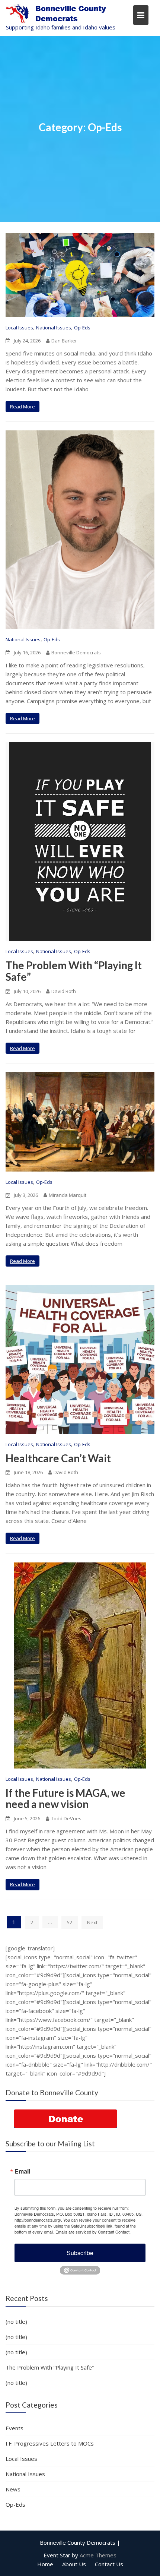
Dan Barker (64, 341)
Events (15, 2428)
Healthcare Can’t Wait (59, 1458)
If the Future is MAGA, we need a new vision (65, 1799)
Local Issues (19, 328)
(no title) (16, 2321)
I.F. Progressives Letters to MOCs (50, 2443)
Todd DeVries (66, 1818)
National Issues (54, 328)
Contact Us (109, 2564)
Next (92, 1922)
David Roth (64, 991)
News (13, 2489)
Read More (23, 407)
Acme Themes (98, 2555)
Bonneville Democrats (76, 652)
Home (45, 2564)
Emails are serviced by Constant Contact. (93, 2232)
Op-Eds (82, 328)
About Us (74, 2564)
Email (22, 2171)
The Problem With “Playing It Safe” (74, 971)
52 (70, 1922)
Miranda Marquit (68, 1195)
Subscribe (80, 2253)
